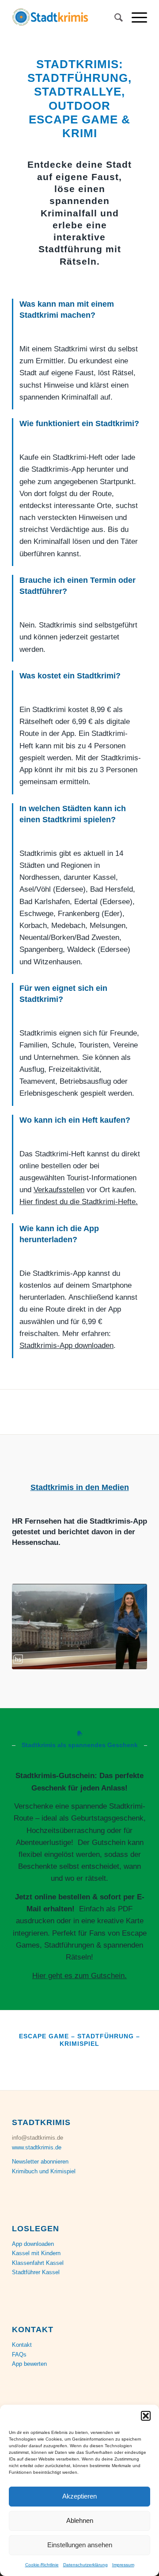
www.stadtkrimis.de (37, 2147)
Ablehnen (80, 2520)
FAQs (19, 2355)
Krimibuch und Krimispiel (44, 2171)
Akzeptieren (79, 2496)
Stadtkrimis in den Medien (80, 1487)
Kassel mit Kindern (36, 2253)
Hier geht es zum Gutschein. (79, 1976)
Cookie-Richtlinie (42, 2565)
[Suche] (114, 18)
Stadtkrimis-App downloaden (66, 1346)
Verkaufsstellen (59, 1190)
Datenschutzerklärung (85, 2565)
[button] (146, 2416)
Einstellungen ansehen (80, 2545)
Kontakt (22, 2345)
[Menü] (135, 18)
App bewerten (29, 2364)
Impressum (123, 2565)
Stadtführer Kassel (36, 2272)
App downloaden (33, 2244)
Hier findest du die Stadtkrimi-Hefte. (79, 1202)
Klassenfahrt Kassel (38, 2263)
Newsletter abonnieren (40, 2162)
